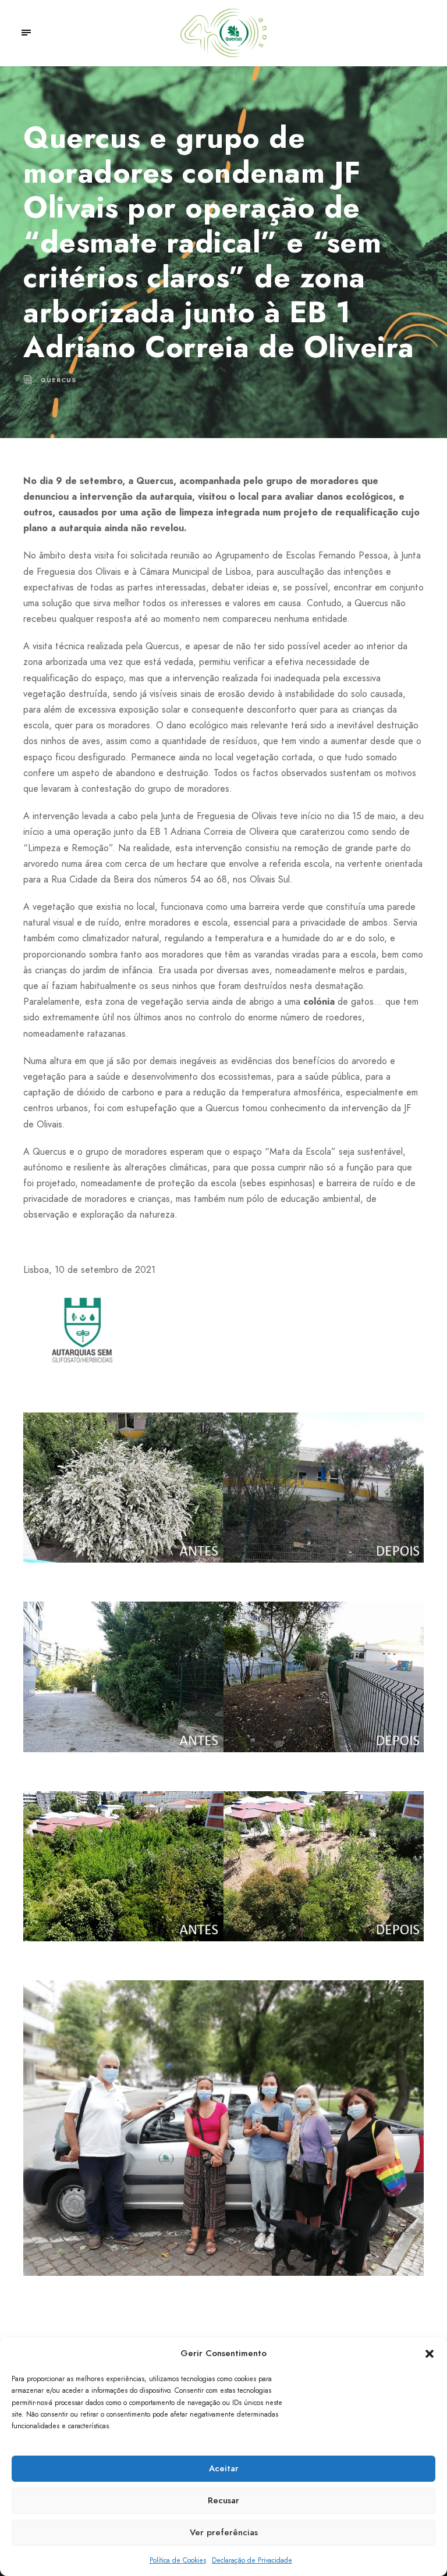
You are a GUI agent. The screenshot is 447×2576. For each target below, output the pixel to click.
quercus (58, 380)
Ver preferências (224, 2532)
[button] (430, 2354)
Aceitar (224, 2468)
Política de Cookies (178, 2560)
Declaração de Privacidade (252, 2560)
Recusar (223, 2500)
